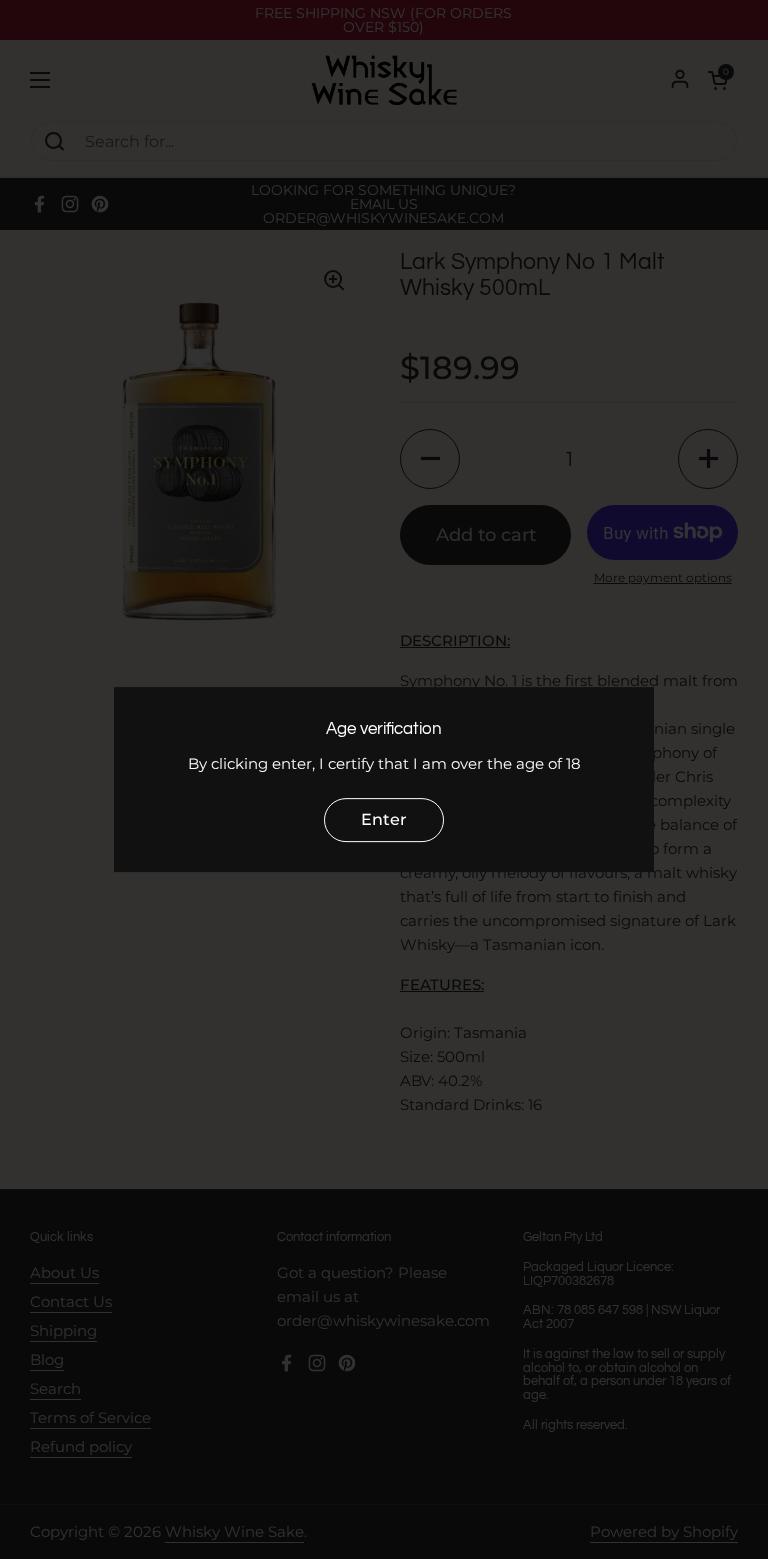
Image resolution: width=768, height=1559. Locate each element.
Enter (384, 819)
